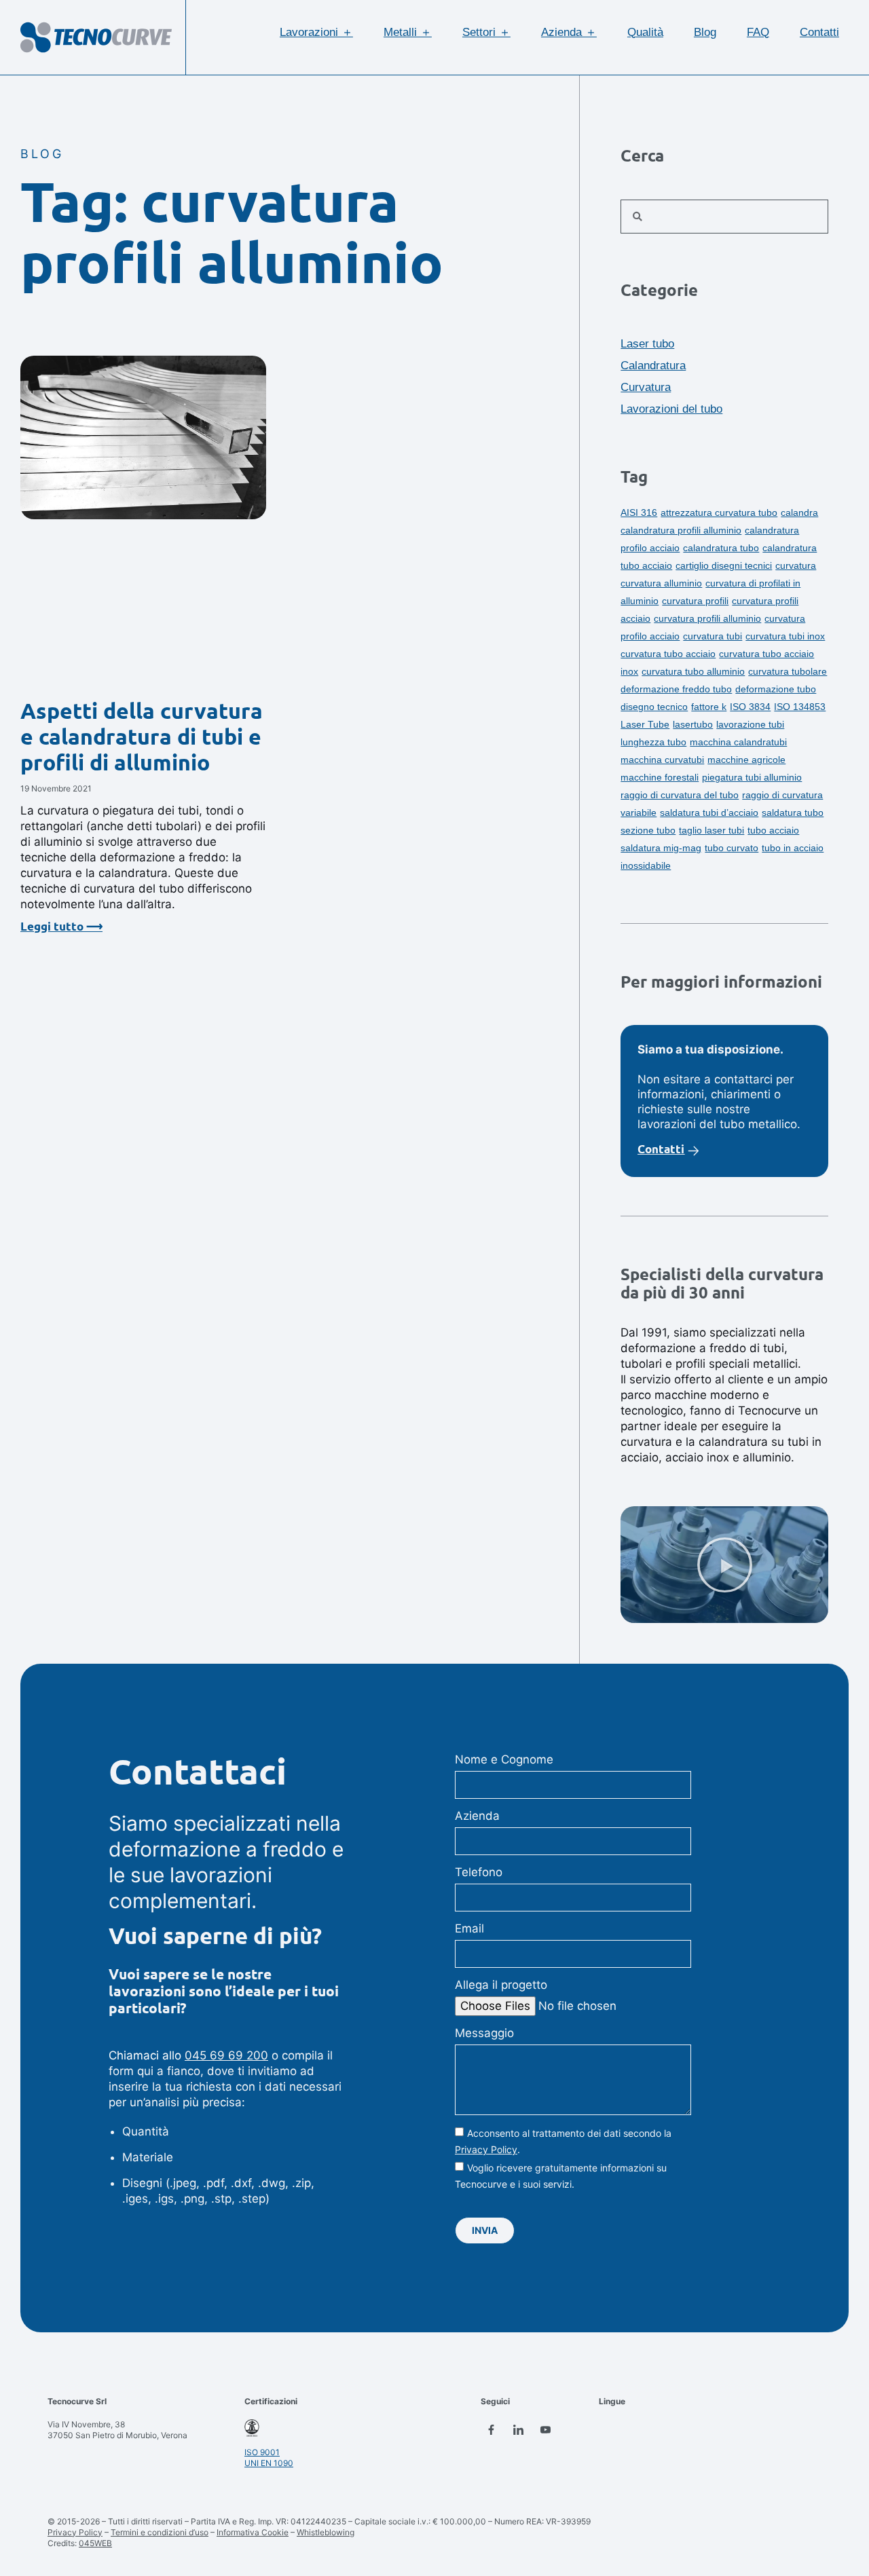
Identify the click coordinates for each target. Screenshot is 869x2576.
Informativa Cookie (253, 2532)
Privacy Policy (486, 2149)
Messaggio (484, 2033)
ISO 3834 (750, 707)
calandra (799, 512)
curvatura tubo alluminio (693, 671)
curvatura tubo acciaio (668, 654)
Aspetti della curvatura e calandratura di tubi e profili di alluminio (142, 737)
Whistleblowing (326, 2532)
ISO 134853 (800, 707)
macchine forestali (660, 777)
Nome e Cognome (504, 1759)
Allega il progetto (501, 1985)
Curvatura (646, 387)
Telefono (479, 1872)
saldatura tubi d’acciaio (709, 813)
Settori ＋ (486, 32)
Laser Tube (645, 724)
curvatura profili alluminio (707, 618)
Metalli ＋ (408, 32)
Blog (705, 32)
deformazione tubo (776, 689)
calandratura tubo (721, 548)
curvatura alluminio (661, 583)
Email (469, 1928)
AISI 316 (639, 512)
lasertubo (693, 724)
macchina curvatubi (662, 760)
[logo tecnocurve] (96, 37)
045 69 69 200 (226, 2055)
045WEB (95, 2543)
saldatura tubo (793, 813)
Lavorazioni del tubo (671, 409)
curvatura (796, 565)
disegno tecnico (654, 707)
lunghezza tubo (653, 742)
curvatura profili (695, 601)
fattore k (709, 707)
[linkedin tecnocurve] (518, 2429)
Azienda (477, 1816)
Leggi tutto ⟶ (61, 927)
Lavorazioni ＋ (316, 32)
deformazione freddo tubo (676, 689)
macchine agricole (746, 760)
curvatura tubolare (788, 671)
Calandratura (653, 366)
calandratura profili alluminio (681, 530)
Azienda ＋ (569, 32)
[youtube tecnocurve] (545, 2429)
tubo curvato (732, 848)
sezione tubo (648, 830)
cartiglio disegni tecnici (724, 565)
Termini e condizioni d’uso (160, 2532)
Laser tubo (647, 344)
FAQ (758, 32)
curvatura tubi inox (785, 636)
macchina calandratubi (738, 742)
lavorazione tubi (750, 724)
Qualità (645, 32)
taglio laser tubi (711, 830)
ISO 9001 (262, 2452)
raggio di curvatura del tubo (680, 795)
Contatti (819, 32)
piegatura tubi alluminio (752, 777)
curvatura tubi (713, 636)
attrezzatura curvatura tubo (719, 512)
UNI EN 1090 (269, 2463)
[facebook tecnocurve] (491, 2429)
